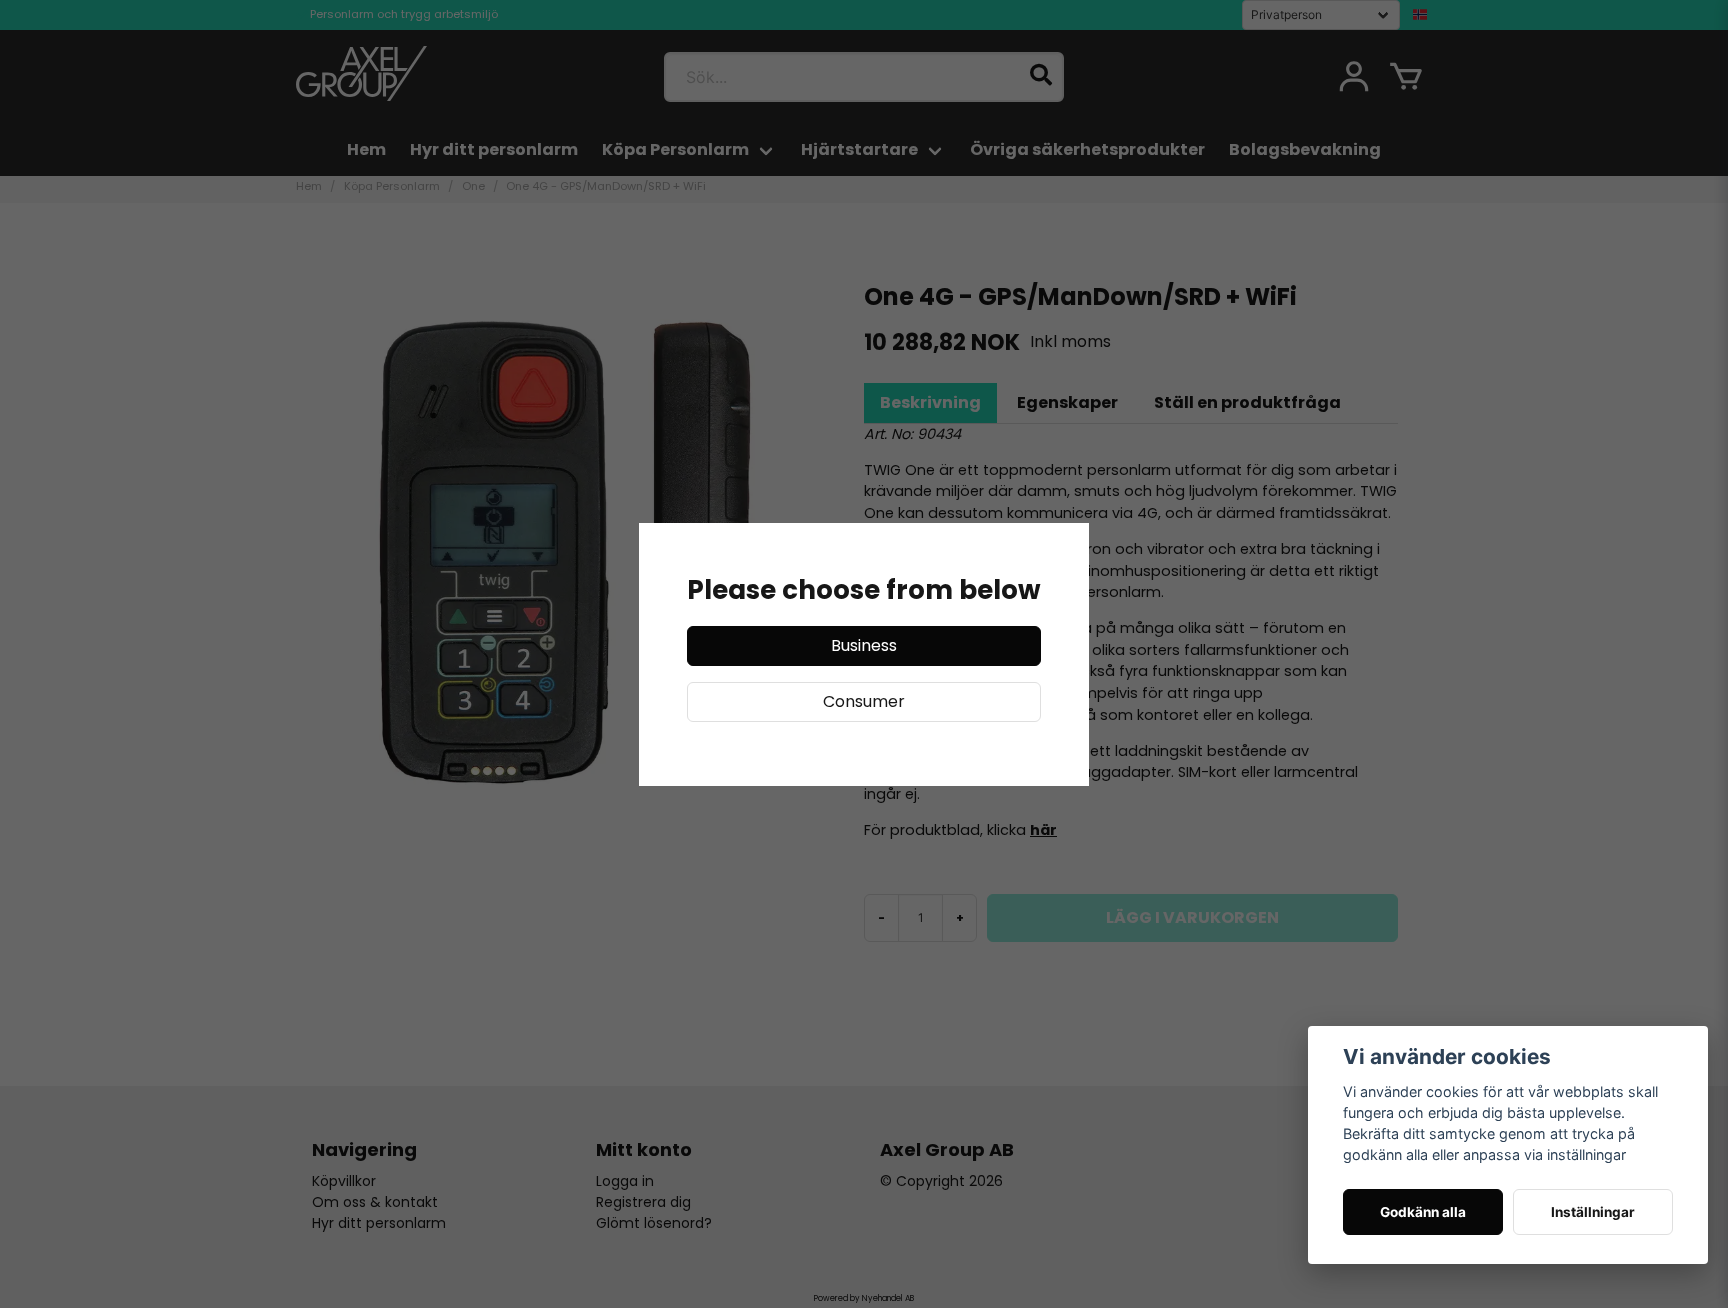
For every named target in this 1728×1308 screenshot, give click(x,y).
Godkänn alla (1423, 1212)
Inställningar (1593, 1212)
